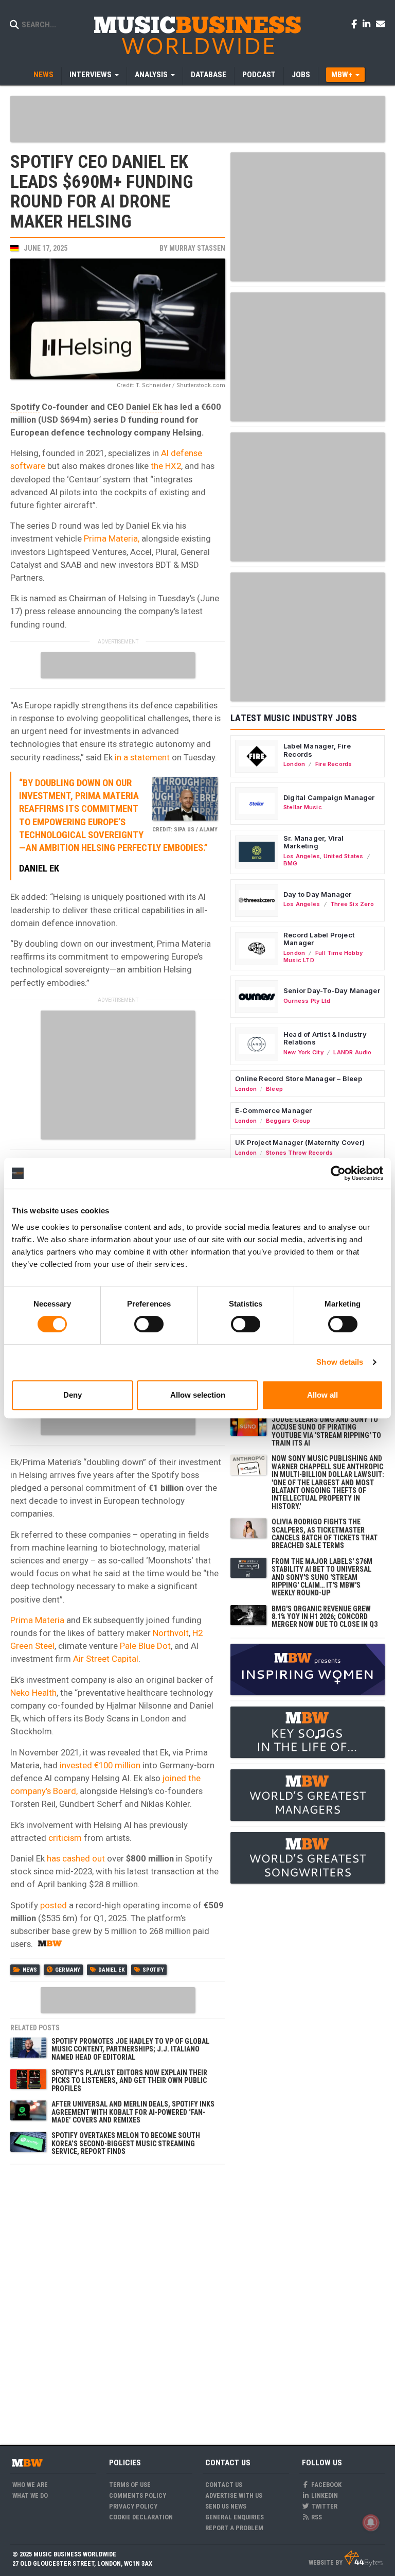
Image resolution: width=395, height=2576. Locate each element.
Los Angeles (302, 856)
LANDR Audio (352, 1052)
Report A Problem (234, 2528)
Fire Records (334, 764)
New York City (303, 1052)
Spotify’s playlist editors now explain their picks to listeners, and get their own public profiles (129, 2081)
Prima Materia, (112, 538)
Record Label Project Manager (319, 939)
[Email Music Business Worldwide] (381, 24)
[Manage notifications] (371, 2522)
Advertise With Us (234, 2495)
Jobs (301, 75)
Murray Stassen (197, 248)
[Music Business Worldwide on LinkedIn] (368, 24)
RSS (316, 2517)
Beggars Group (288, 1121)
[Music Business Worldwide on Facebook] (356, 24)
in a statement (142, 757)
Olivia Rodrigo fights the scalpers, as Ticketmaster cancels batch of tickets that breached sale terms (325, 1534)
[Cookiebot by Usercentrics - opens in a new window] (338, 1173)
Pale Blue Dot (145, 1646)
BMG (291, 863)
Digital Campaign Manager (329, 797)
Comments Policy (138, 2495)
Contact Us (224, 2485)
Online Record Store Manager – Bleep (299, 1078)
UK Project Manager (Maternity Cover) (300, 1142)
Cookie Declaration (141, 2517)
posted (53, 1905)
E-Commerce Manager (274, 1110)
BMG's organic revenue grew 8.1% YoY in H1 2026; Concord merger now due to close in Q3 (325, 1617)
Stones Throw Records (299, 1153)
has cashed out (76, 1858)
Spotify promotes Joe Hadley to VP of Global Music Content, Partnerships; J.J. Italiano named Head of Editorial (130, 2049)
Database (209, 75)
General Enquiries (235, 2517)
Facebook (326, 2485)
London (294, 764)
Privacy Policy (133, 2506)
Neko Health (33, 1693)
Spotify (25, 407)
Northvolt (171, 1633)
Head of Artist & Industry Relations (325, 1038)
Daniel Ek (144, 407)
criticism (65, 1838)
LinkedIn (324, 2495)
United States (344, 856)
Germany (68, 1970)
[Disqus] (118, 2299)
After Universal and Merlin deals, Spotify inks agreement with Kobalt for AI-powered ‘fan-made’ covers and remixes (133, 2112)
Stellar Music (303, 807)
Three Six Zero (352, 904)
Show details (340, 1362)
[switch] (149, 1324)
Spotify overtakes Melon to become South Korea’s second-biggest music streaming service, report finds (126, 2143)
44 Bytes (363, 2558)
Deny (73, 1395)
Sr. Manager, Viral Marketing (314, 842)
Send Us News (226, 2506)
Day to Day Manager (318, 894)
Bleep (274, 1089)
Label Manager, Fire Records (317, 750)
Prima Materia (37, 1620)
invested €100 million (100, 1765)
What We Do (30, 2495)
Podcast (259, 75)
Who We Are (30, 2485)
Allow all (322, 1395)
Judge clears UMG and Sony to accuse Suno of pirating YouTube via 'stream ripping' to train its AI (326, 1431)
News (43, 75)
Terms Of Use (130, 2485)
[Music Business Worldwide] (197, 35)
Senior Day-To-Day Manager (332, 990)
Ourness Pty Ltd (307, 1001)
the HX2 (166, 466)
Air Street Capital (106, 1659)
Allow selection (198, 1395)
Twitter (324, 2506)
